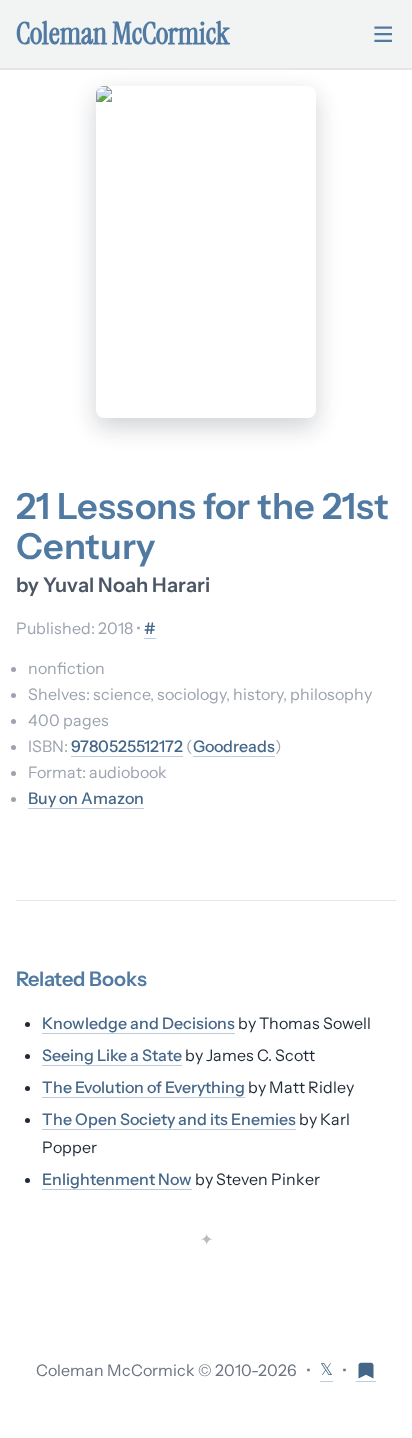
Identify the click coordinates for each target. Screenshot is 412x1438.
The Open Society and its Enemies (169, 1119)
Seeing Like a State (112, 1055)
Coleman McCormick (123, 34)
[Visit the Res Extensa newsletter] (366, 1369)
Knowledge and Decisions (138, 1023)
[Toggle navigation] (383, 34)
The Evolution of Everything (143, 1087)
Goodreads (234, 746)
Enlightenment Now (117, 1179)
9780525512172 (127, 746)
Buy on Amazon (86, 798)
